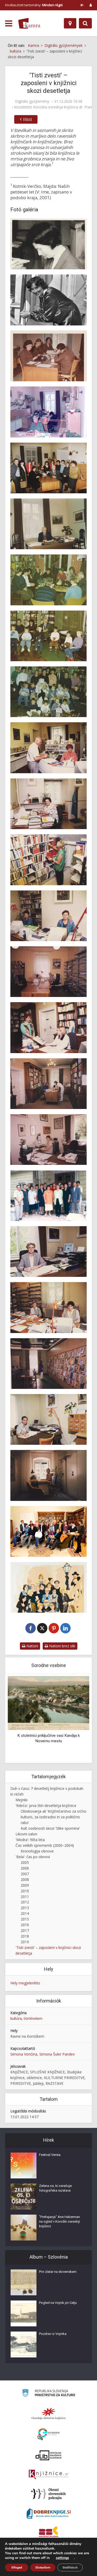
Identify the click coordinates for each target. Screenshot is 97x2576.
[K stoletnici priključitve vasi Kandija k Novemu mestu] (48, 1703)
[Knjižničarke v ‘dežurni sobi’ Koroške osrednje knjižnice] (48, 412)
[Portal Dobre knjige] (49, 2513)
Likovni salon (26, 1834)
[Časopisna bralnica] (48, 1364)
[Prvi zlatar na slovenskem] (24, 2282)
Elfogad (17, 2567)
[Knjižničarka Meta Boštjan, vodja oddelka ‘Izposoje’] (48, 748)
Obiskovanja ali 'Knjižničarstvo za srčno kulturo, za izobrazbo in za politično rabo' (54, 1817)
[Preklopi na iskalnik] (85, 23)
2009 (25, 1885)
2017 (25, 1930)
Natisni (32, 1646)
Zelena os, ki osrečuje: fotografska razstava (56, 2188)
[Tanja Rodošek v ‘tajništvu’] (48, 1140)
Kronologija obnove (37, 1851)
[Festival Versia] (24, 2165)
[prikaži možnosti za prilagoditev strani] (82, 5)
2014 (25, 1913)
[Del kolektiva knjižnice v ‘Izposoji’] (48, 356)
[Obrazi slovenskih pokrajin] (48, 2494)
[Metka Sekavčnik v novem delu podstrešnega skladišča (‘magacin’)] (48, 860)
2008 (25, 1879)
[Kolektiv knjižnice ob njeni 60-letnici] (48, 1531)
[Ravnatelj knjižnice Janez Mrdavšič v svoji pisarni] (48, 524)
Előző (27, 119)
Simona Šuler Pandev (57, 2054)
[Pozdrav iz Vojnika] (24, 2344)
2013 (25, 1908)
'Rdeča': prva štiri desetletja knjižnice (46, 1806)
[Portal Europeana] (48, 2434)
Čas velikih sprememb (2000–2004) (45, 1845)
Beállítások (70, 2567)
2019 (25, 1942)
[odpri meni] (9, 24)
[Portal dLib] (49, 2455)
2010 (25, 1891)
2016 (25, 1925)
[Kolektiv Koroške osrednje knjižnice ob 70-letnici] (48, 1587)
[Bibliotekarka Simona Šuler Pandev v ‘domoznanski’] (48, 1419)
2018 (25, 1936)
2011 (25, 1897)
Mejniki (21, 1800)
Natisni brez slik (62, 1646)
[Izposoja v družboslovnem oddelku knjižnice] (48, 1028)
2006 (25, 1868)
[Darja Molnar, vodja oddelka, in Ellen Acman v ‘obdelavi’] (48, 916)
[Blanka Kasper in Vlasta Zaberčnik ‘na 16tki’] (48, 1307)
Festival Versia (50, 2155)
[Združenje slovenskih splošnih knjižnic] (48, 2475)
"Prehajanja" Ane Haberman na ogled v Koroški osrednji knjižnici (59, 2221)
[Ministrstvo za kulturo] (48, 2394)
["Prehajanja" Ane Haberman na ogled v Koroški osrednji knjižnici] (24, 2228)
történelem (33, 2018)
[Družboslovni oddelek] (48, 1084)
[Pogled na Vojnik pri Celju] (24, 2313)
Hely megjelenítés (25, 1983)
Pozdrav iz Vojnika (53, 2334)
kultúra (16, 2018)
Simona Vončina (24, 2054)
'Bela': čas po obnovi (33, 1857)
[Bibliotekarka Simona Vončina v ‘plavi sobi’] (48, 1475)
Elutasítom (43, 2567)
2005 (25, 1862)
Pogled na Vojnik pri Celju (58, 2303)
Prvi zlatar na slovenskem (58, 2272)
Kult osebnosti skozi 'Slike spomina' (50, 1828)
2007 (25, 1874)
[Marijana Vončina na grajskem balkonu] (48, 300)
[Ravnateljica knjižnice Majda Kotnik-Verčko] (48, 1252)
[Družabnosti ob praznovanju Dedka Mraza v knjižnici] (48, 580)
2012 (25, 1902)
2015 (25, 1919)
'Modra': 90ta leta (30, 1840)
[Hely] (70, 23)
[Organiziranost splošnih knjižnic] (49, 2414)
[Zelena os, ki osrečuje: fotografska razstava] (24, 2197)
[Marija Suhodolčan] (48, 244)
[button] (76, 1719)
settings (62, 2558)
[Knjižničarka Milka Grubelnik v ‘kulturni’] (48, 804)
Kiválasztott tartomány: (34, 5)
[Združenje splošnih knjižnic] (48, 2533)
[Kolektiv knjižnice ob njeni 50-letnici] (48, 1195)
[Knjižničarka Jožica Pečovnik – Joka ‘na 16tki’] (48, 972)
